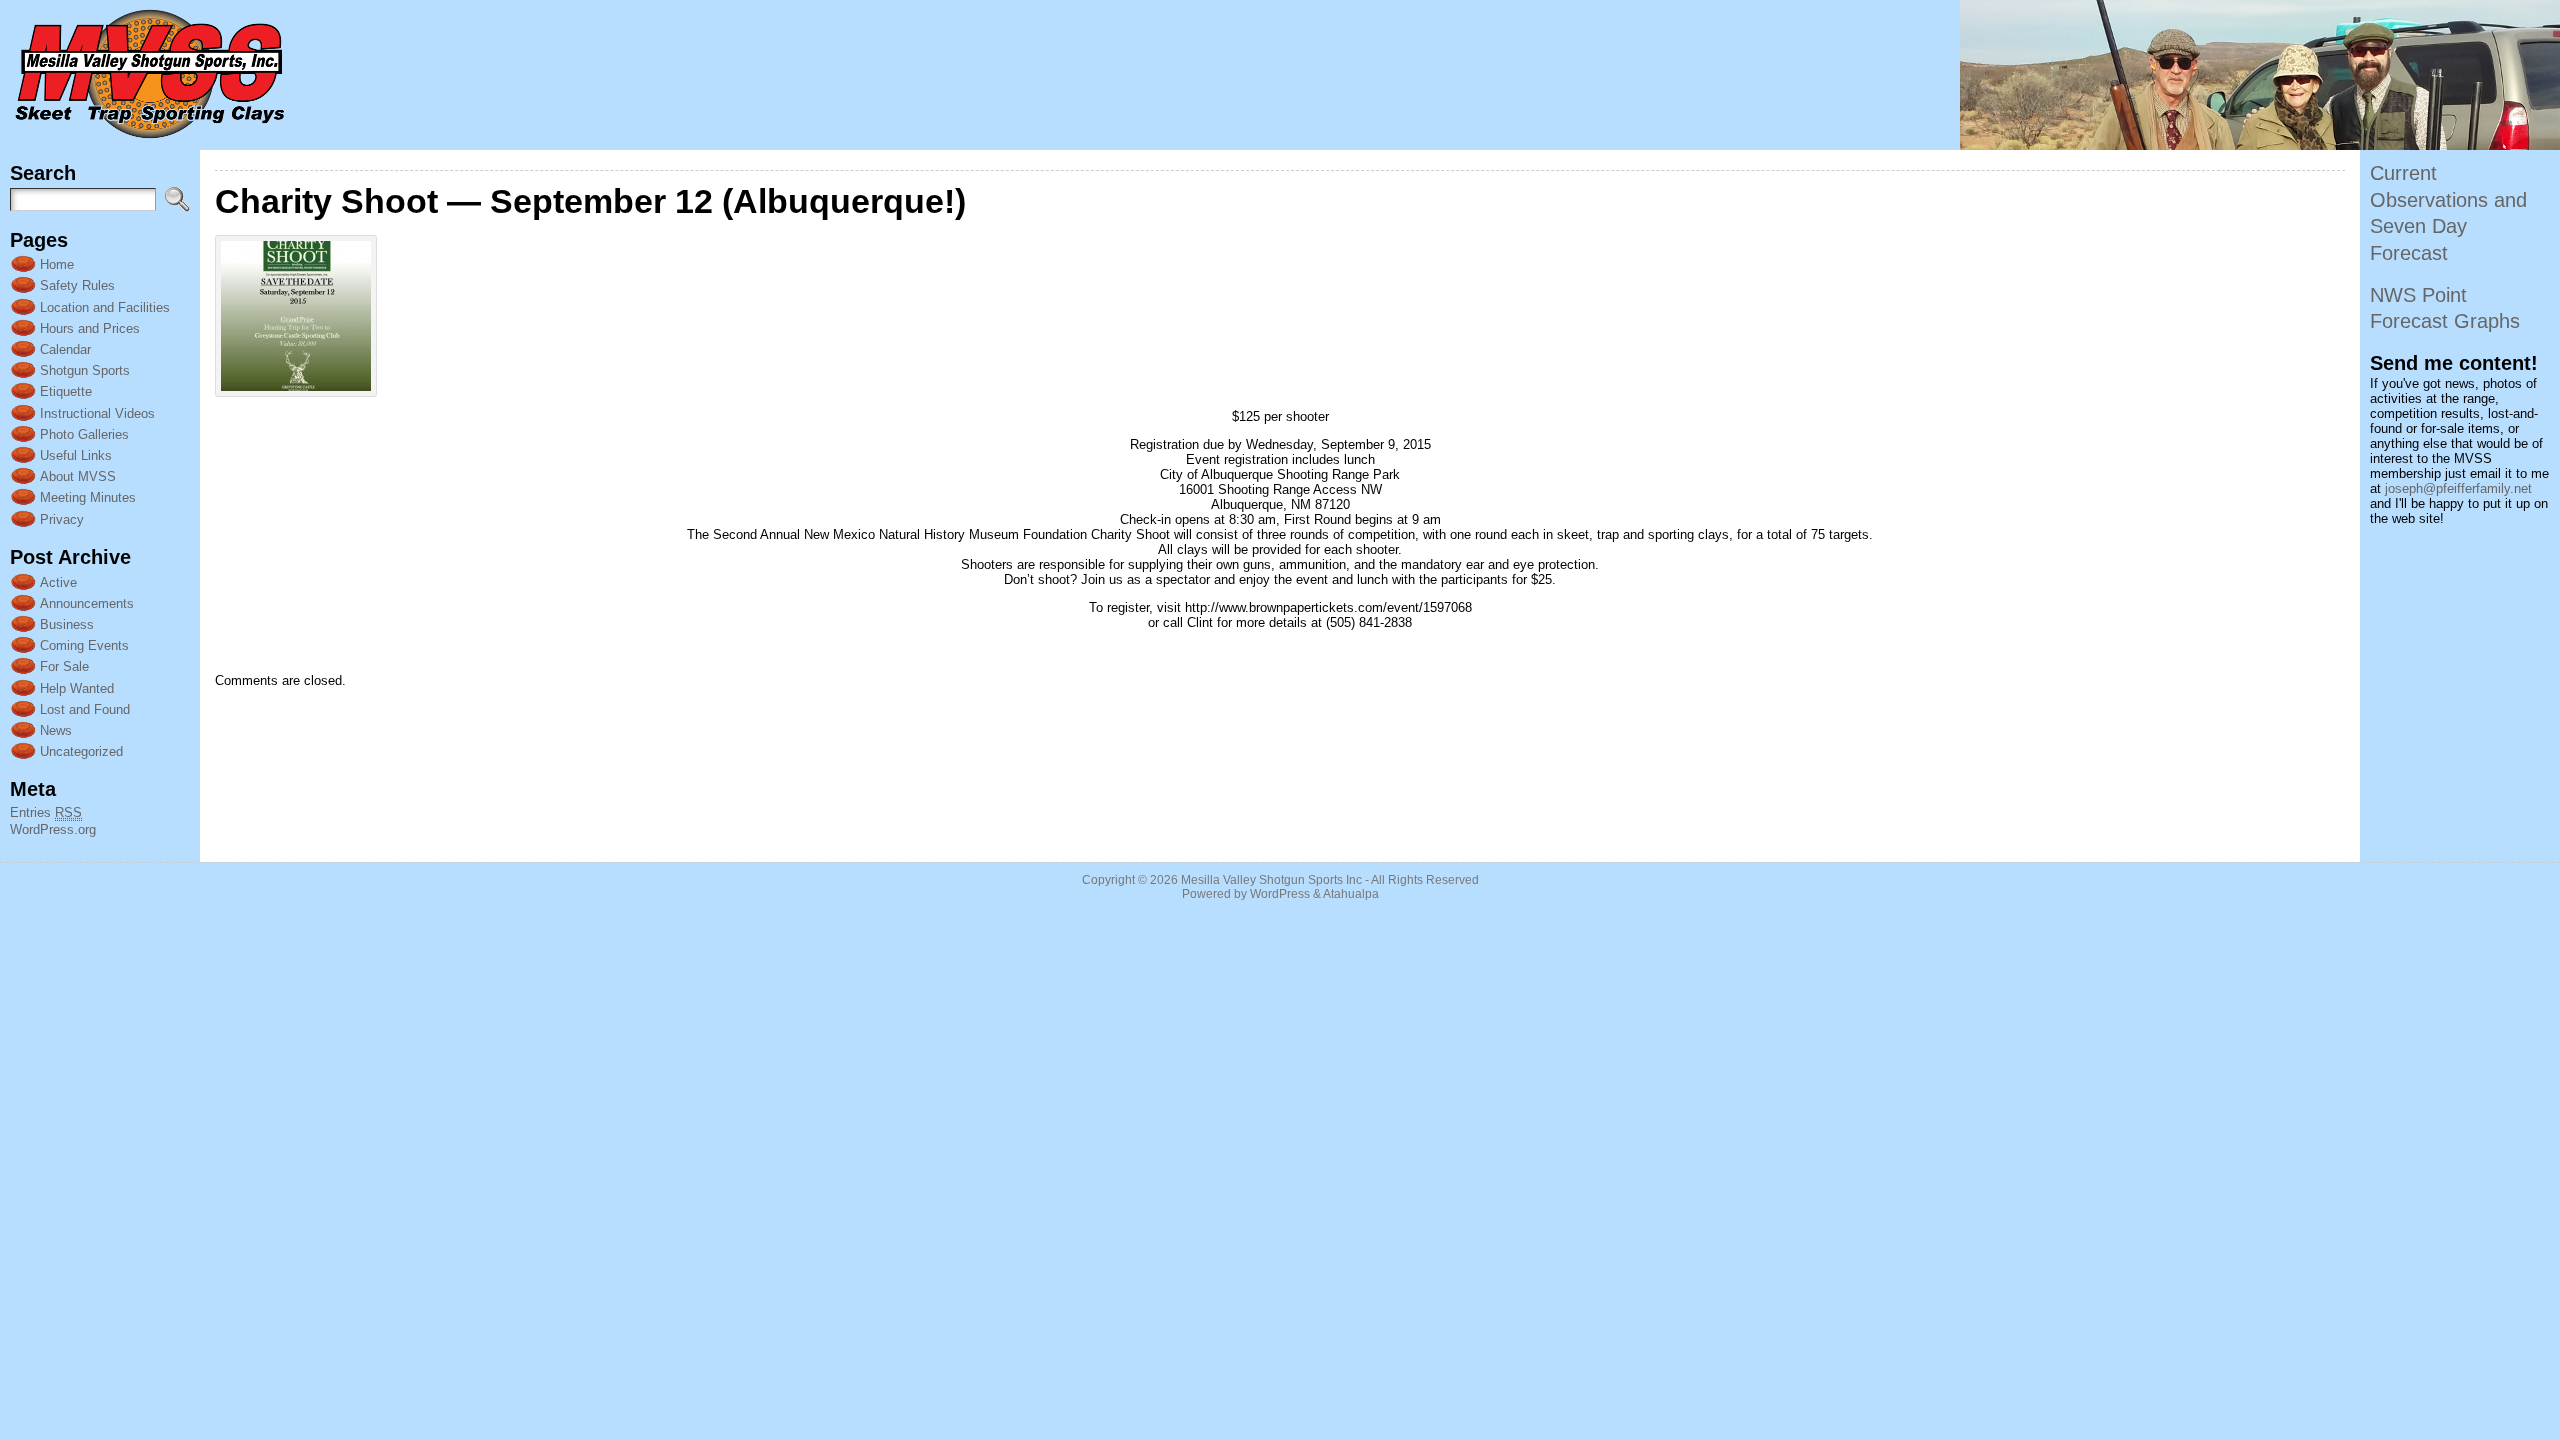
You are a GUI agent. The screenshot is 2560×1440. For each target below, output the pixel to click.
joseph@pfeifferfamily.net (2458, 488)
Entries (46, 812)
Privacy (62, 519)
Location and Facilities (105, 307)
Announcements (87, 603)
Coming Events (84, 645)
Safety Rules (77, 285)
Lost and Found (85, 709)
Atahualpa (1351, 894)
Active (58, 582)
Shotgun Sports (85, 370)
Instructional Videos (97, 413)
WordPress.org (53, 829)
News (56, 730)
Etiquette (66, 391)
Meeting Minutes (88, 497)
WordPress (1280, 894)
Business (67, 624)
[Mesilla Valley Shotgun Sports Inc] (1280, 75)
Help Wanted (77, 688)
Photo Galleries (84, 434)
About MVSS (78, 476)
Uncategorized (81, 751)
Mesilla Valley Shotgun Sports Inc (1271, 880)
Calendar (65, 349)
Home (57, 264)
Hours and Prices (90, 328)
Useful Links (76, 455)
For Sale (64, 666)
